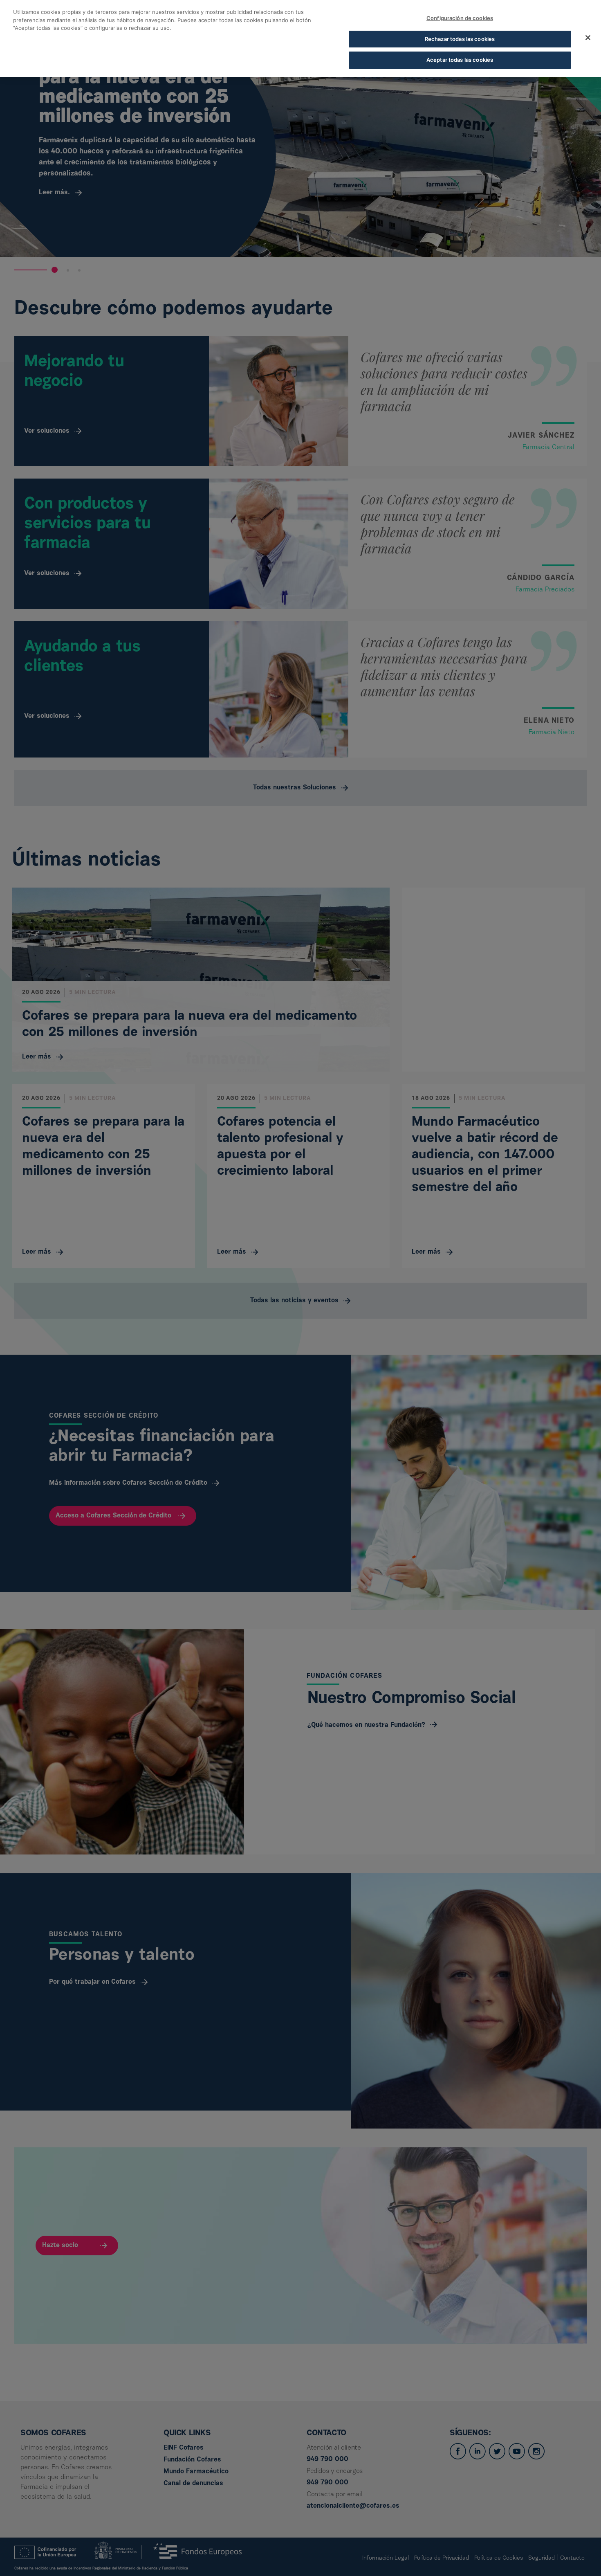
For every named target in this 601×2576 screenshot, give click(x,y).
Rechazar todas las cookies (460, 39)
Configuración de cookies (460, 18)
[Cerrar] (588, 38)
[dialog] (300, 38)
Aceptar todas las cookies (460, 60)
